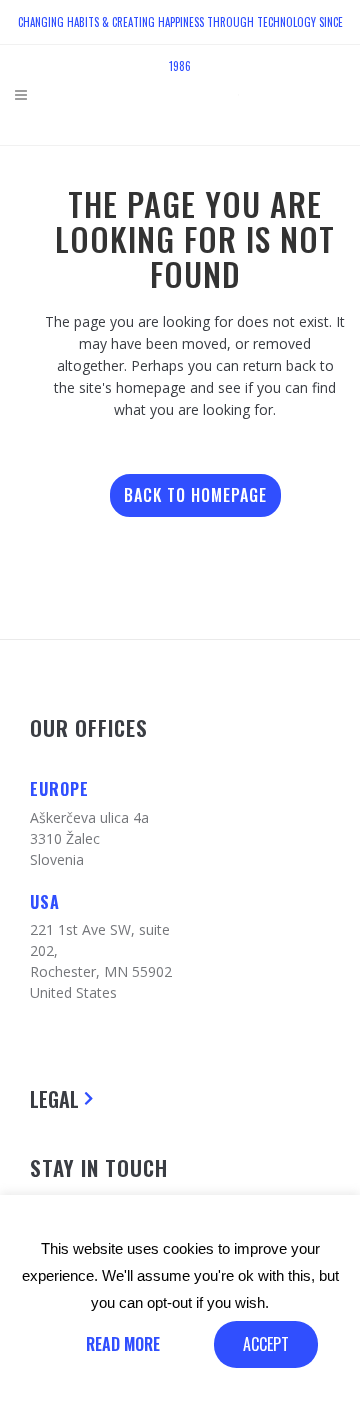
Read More (123, 1344)
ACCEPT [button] (266, 1344)
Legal (54, 1099)
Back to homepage (195, 495)
